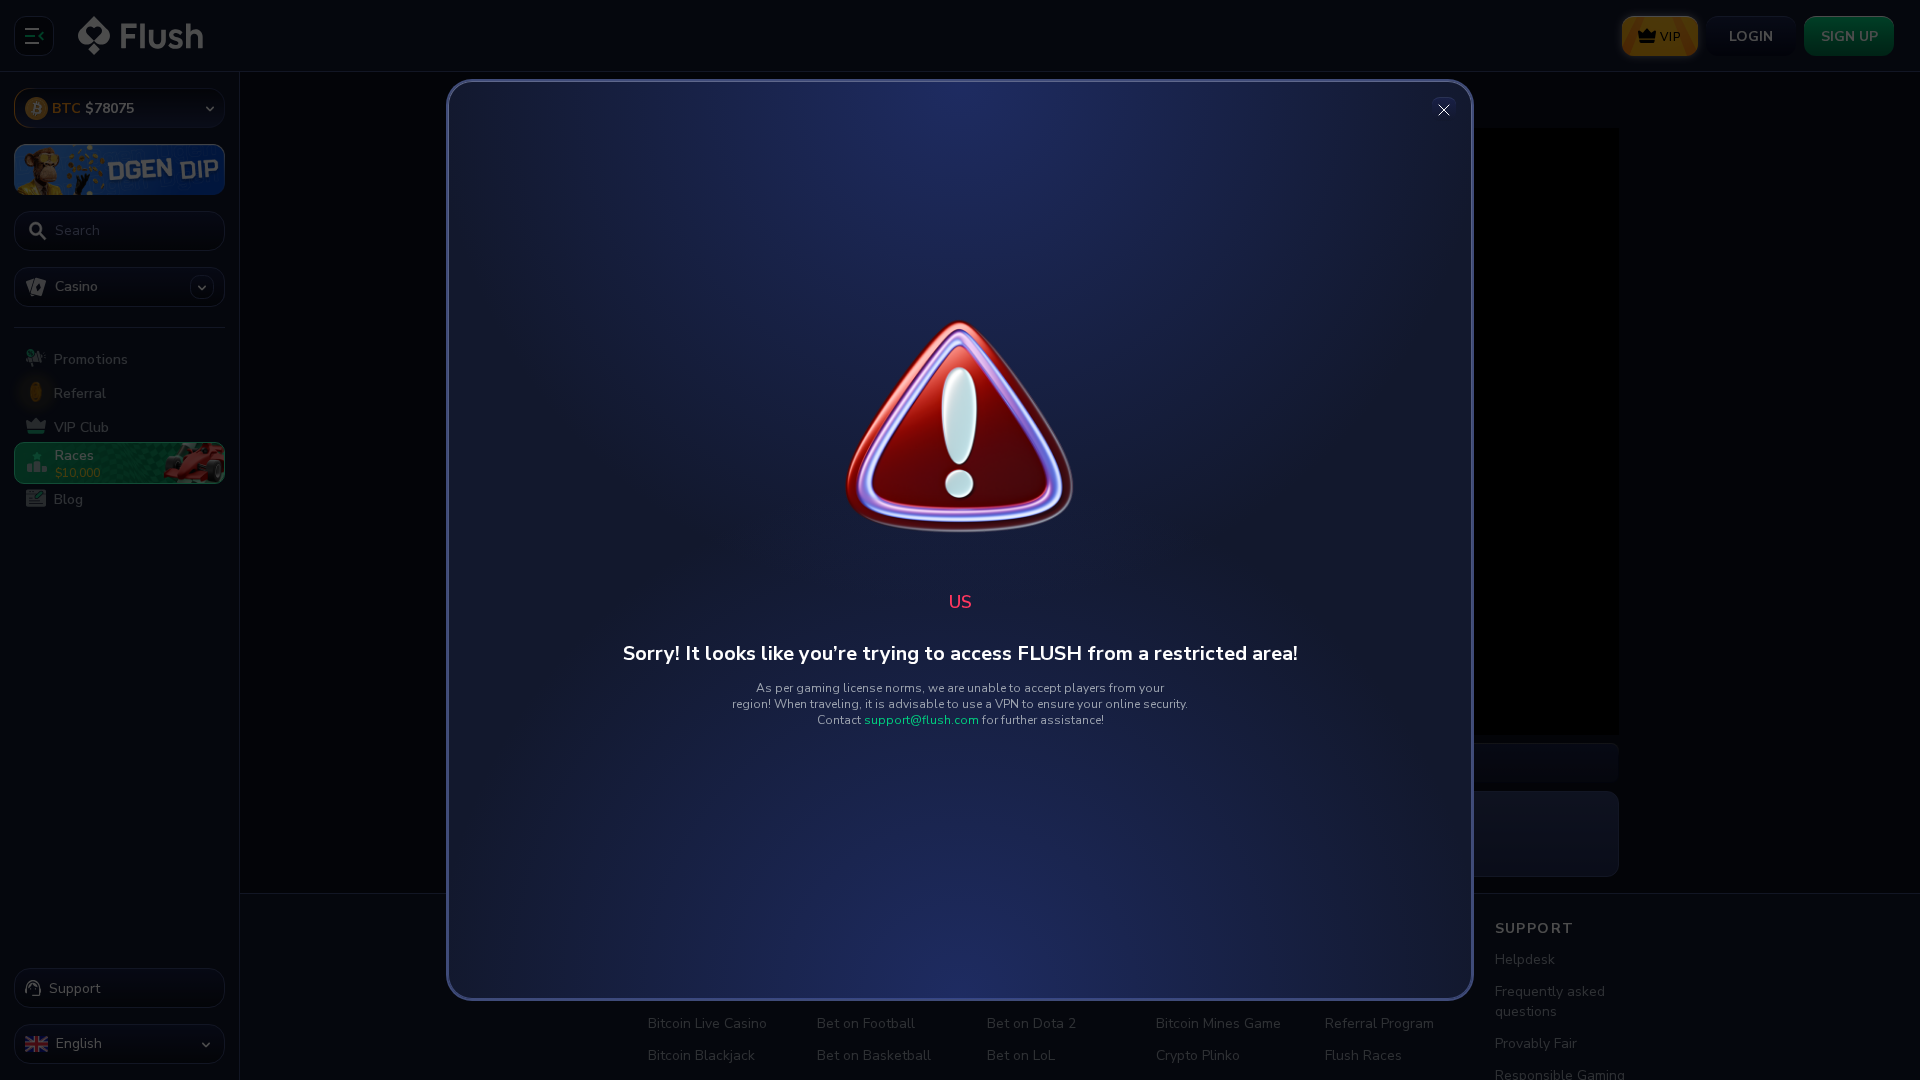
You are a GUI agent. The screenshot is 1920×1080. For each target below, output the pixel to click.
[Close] (1444, 109)
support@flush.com (921, 720)
